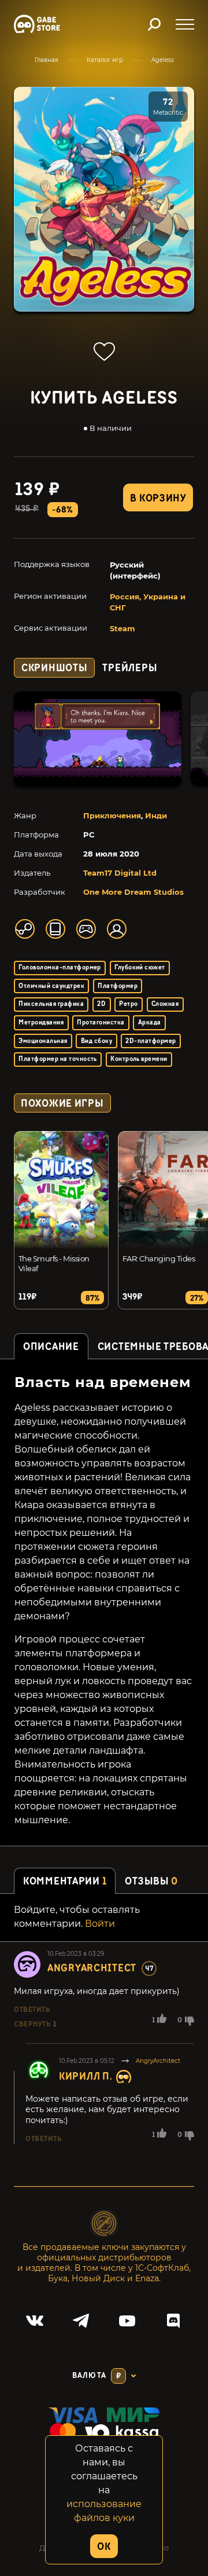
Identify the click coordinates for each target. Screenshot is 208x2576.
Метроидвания (41, 1022)
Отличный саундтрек (51, 986)
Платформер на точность (58, 1059)
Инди (156, 815)
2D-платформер (151, 1041)
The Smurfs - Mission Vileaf (54, 1263)
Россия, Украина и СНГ (148, 602)
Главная (47, 60)
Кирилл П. (86, 2076)
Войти (100, 1924)
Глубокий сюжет (140, 967)
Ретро (128, 1004)
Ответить (32, 2010)
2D (101, 1004)
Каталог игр (105, 60)
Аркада (150, 1022)
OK (104, 2547)
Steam (122, 628)
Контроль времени (139, 1059)
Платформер (118, 986)
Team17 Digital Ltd (120, 873)
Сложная (165, 1004)
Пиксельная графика (51, 1004)
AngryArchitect (92, 1968)
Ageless (163, 60)
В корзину (158, 498)
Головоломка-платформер (60, 967)
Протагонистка (101, 1022)
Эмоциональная (43, 1041)
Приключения (112, 815)
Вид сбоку (96, 1041)
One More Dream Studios (133, 892)
